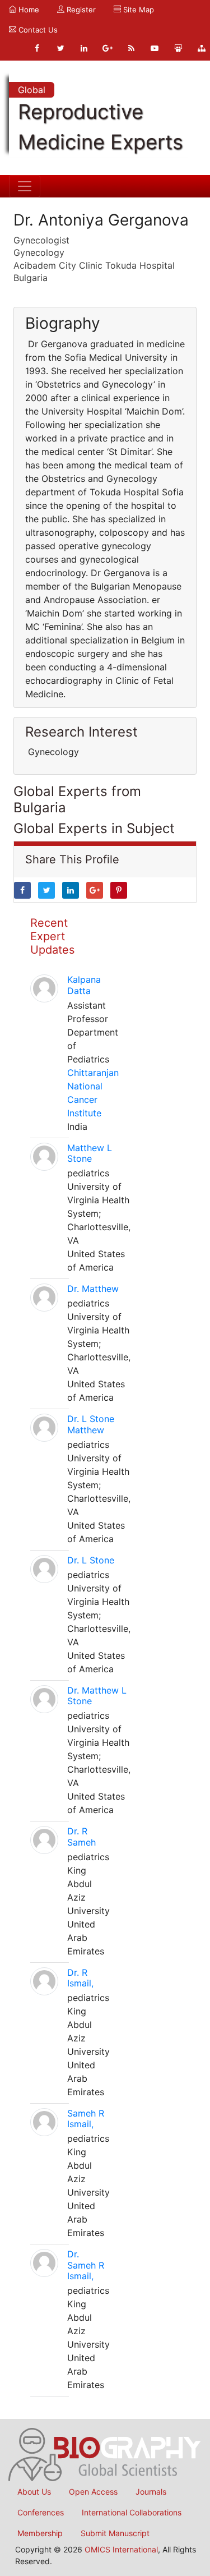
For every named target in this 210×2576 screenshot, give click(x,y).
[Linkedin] (84, 48)
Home (28, 10)
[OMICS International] (105, 2454)
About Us (34, 2492)
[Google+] (108, 48)
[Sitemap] (202, 48)
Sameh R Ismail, (86, 2119)
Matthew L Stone (90, 1153)
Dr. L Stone (91, 1560)
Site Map (137, 10)
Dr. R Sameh (81, 1836)
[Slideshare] (178, 48)
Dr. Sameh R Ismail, (86, 2265)
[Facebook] (37, 48)
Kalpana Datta (84, 985)
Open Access (93, 2492)
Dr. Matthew (93, 1289)
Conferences (41, 2512)
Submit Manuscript (115, 2533)
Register (80, 10)
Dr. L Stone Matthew (91, 1424)
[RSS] (131, 48)
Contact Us (37, 30)
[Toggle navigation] (25, 186)
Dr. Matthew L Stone (97, 1696)
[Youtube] (155, 48)
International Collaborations (132, 2512)
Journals (151, 2492)
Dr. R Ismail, (80, 1978)
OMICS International (121, 2549)
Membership (40, 2533)
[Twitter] (60, 48)
